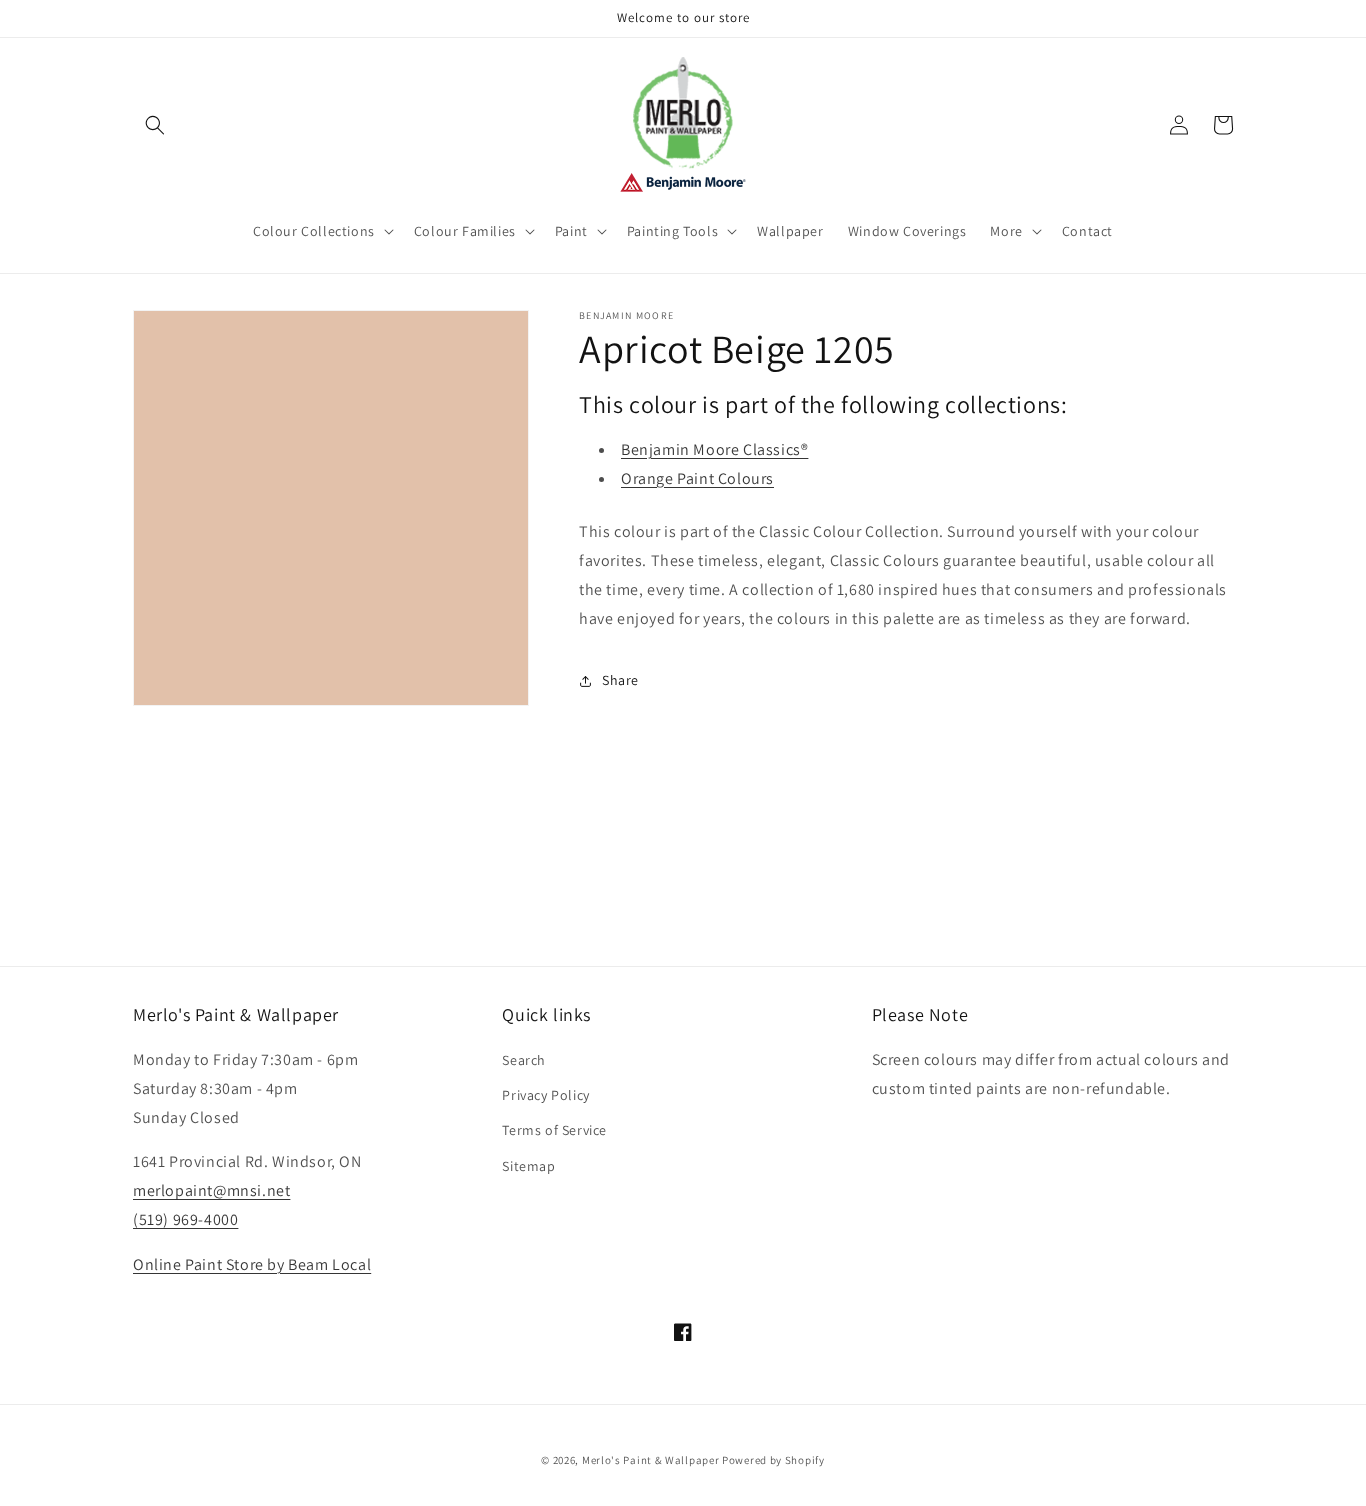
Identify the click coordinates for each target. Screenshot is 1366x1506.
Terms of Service (554, 1130)
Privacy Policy (545, 1095)
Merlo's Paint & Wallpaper (651, 1460)
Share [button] (620, 680)
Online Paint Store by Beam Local (252, 1264)
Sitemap (528, 1166)
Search (524, 1060)
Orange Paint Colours (697, 478)
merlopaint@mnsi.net (211, 1190)
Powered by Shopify (773, 1460)
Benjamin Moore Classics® (714, 449)
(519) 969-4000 (185, 1219)
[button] (155, 125)
